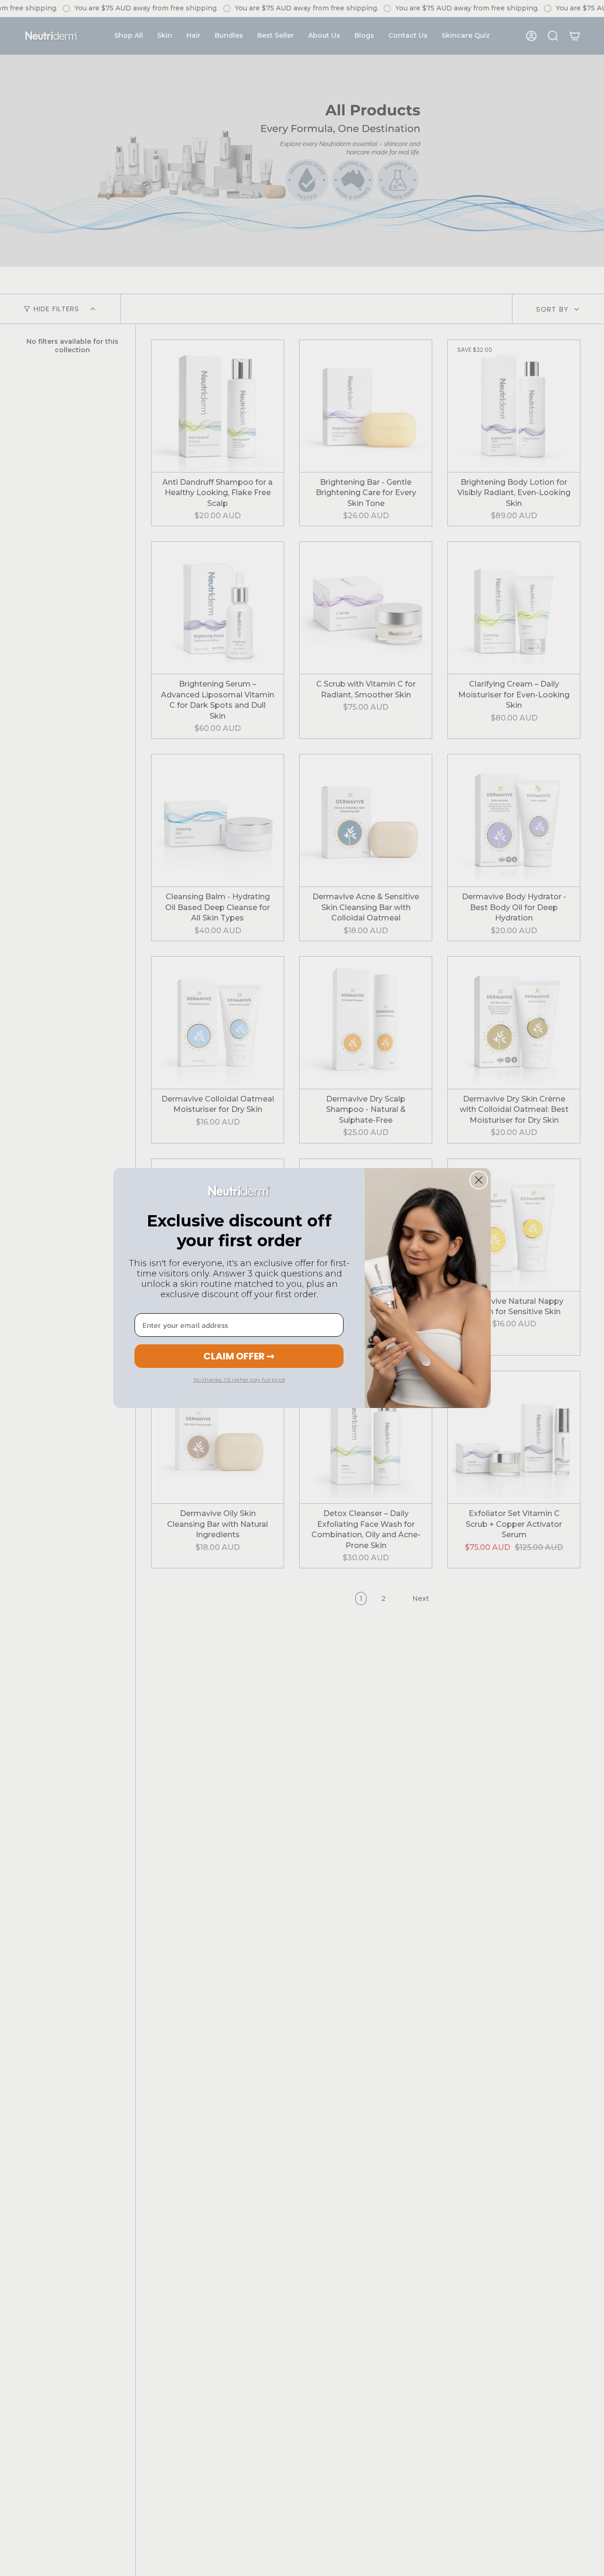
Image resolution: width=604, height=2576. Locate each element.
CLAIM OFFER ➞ (239, 1356)
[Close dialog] (479, 1180)
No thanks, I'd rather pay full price (239, 1379)
